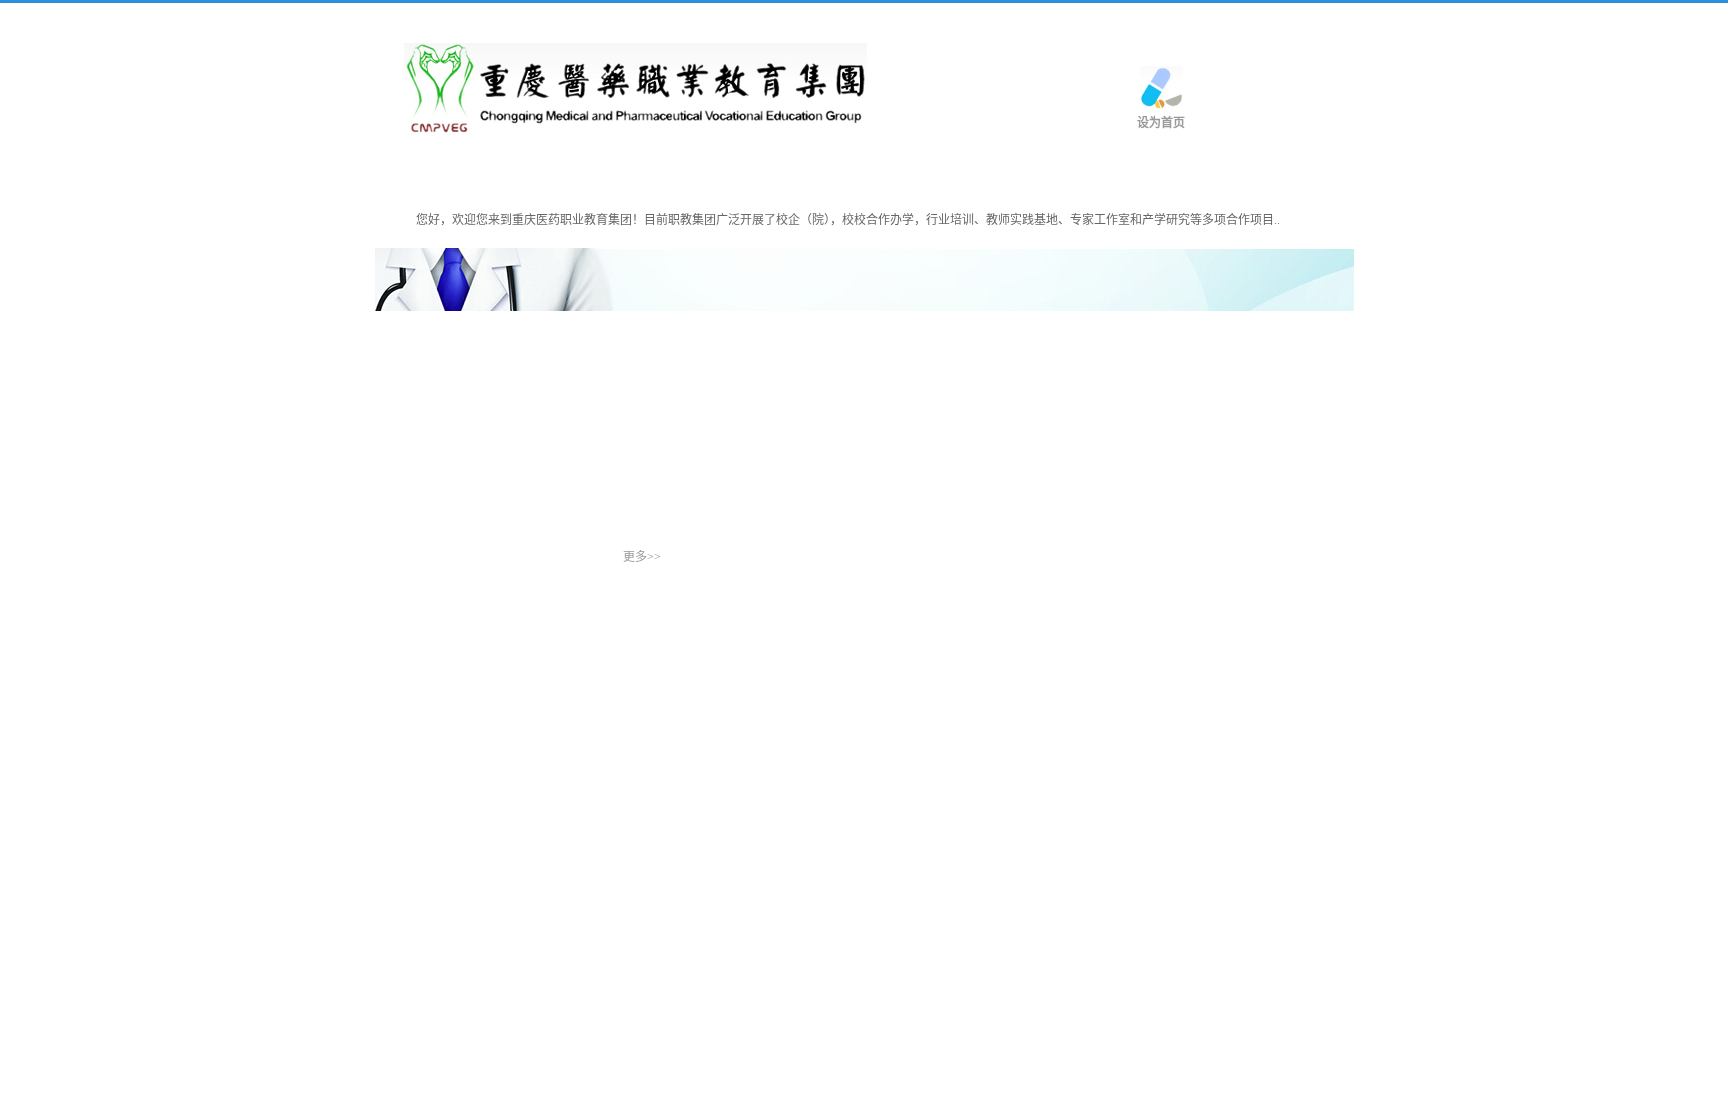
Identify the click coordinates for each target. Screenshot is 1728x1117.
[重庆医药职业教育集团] (635, 88)
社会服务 (983, 174)
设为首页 (1161, 123)
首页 (423, 174)
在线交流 (1235, 174)
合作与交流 (752, 174)
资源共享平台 (1109, 174)
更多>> (642, 557)
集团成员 (633, 174)
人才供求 (871, 174)
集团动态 (521, 174)
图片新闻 (432, 551)
